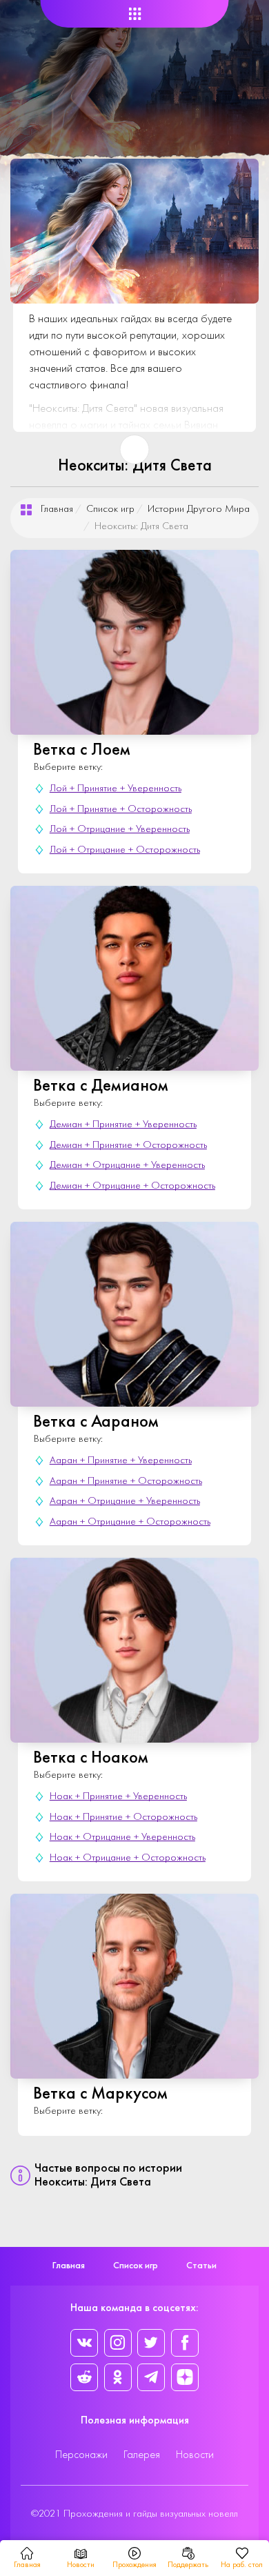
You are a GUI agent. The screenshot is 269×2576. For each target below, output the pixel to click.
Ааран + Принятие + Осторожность (126, 1482)
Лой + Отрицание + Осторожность (125, 850)
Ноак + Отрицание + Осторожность (128, 1858)
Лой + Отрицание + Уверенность (120, 830)
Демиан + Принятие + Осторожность (128, 1146)
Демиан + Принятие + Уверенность (123, 1125)
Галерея (142, 2455)
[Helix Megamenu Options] (135, 14)
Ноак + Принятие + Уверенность (118, 1797)
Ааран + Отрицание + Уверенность (125, 1502)
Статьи (201, 2266)
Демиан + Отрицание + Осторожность (132, 1186)
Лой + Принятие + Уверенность (116, 789)
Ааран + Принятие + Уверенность (121, 1461)
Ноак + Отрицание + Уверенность (122, 1837)
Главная (57, 509)
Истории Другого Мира (199, 509)
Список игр (110, 509)
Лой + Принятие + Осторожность (121, 810)
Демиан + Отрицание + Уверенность (127, 1166)
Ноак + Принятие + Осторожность (123, 1817)
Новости (195, 2455)
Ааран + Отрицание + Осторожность (130, 1522)
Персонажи (81, 2455)
